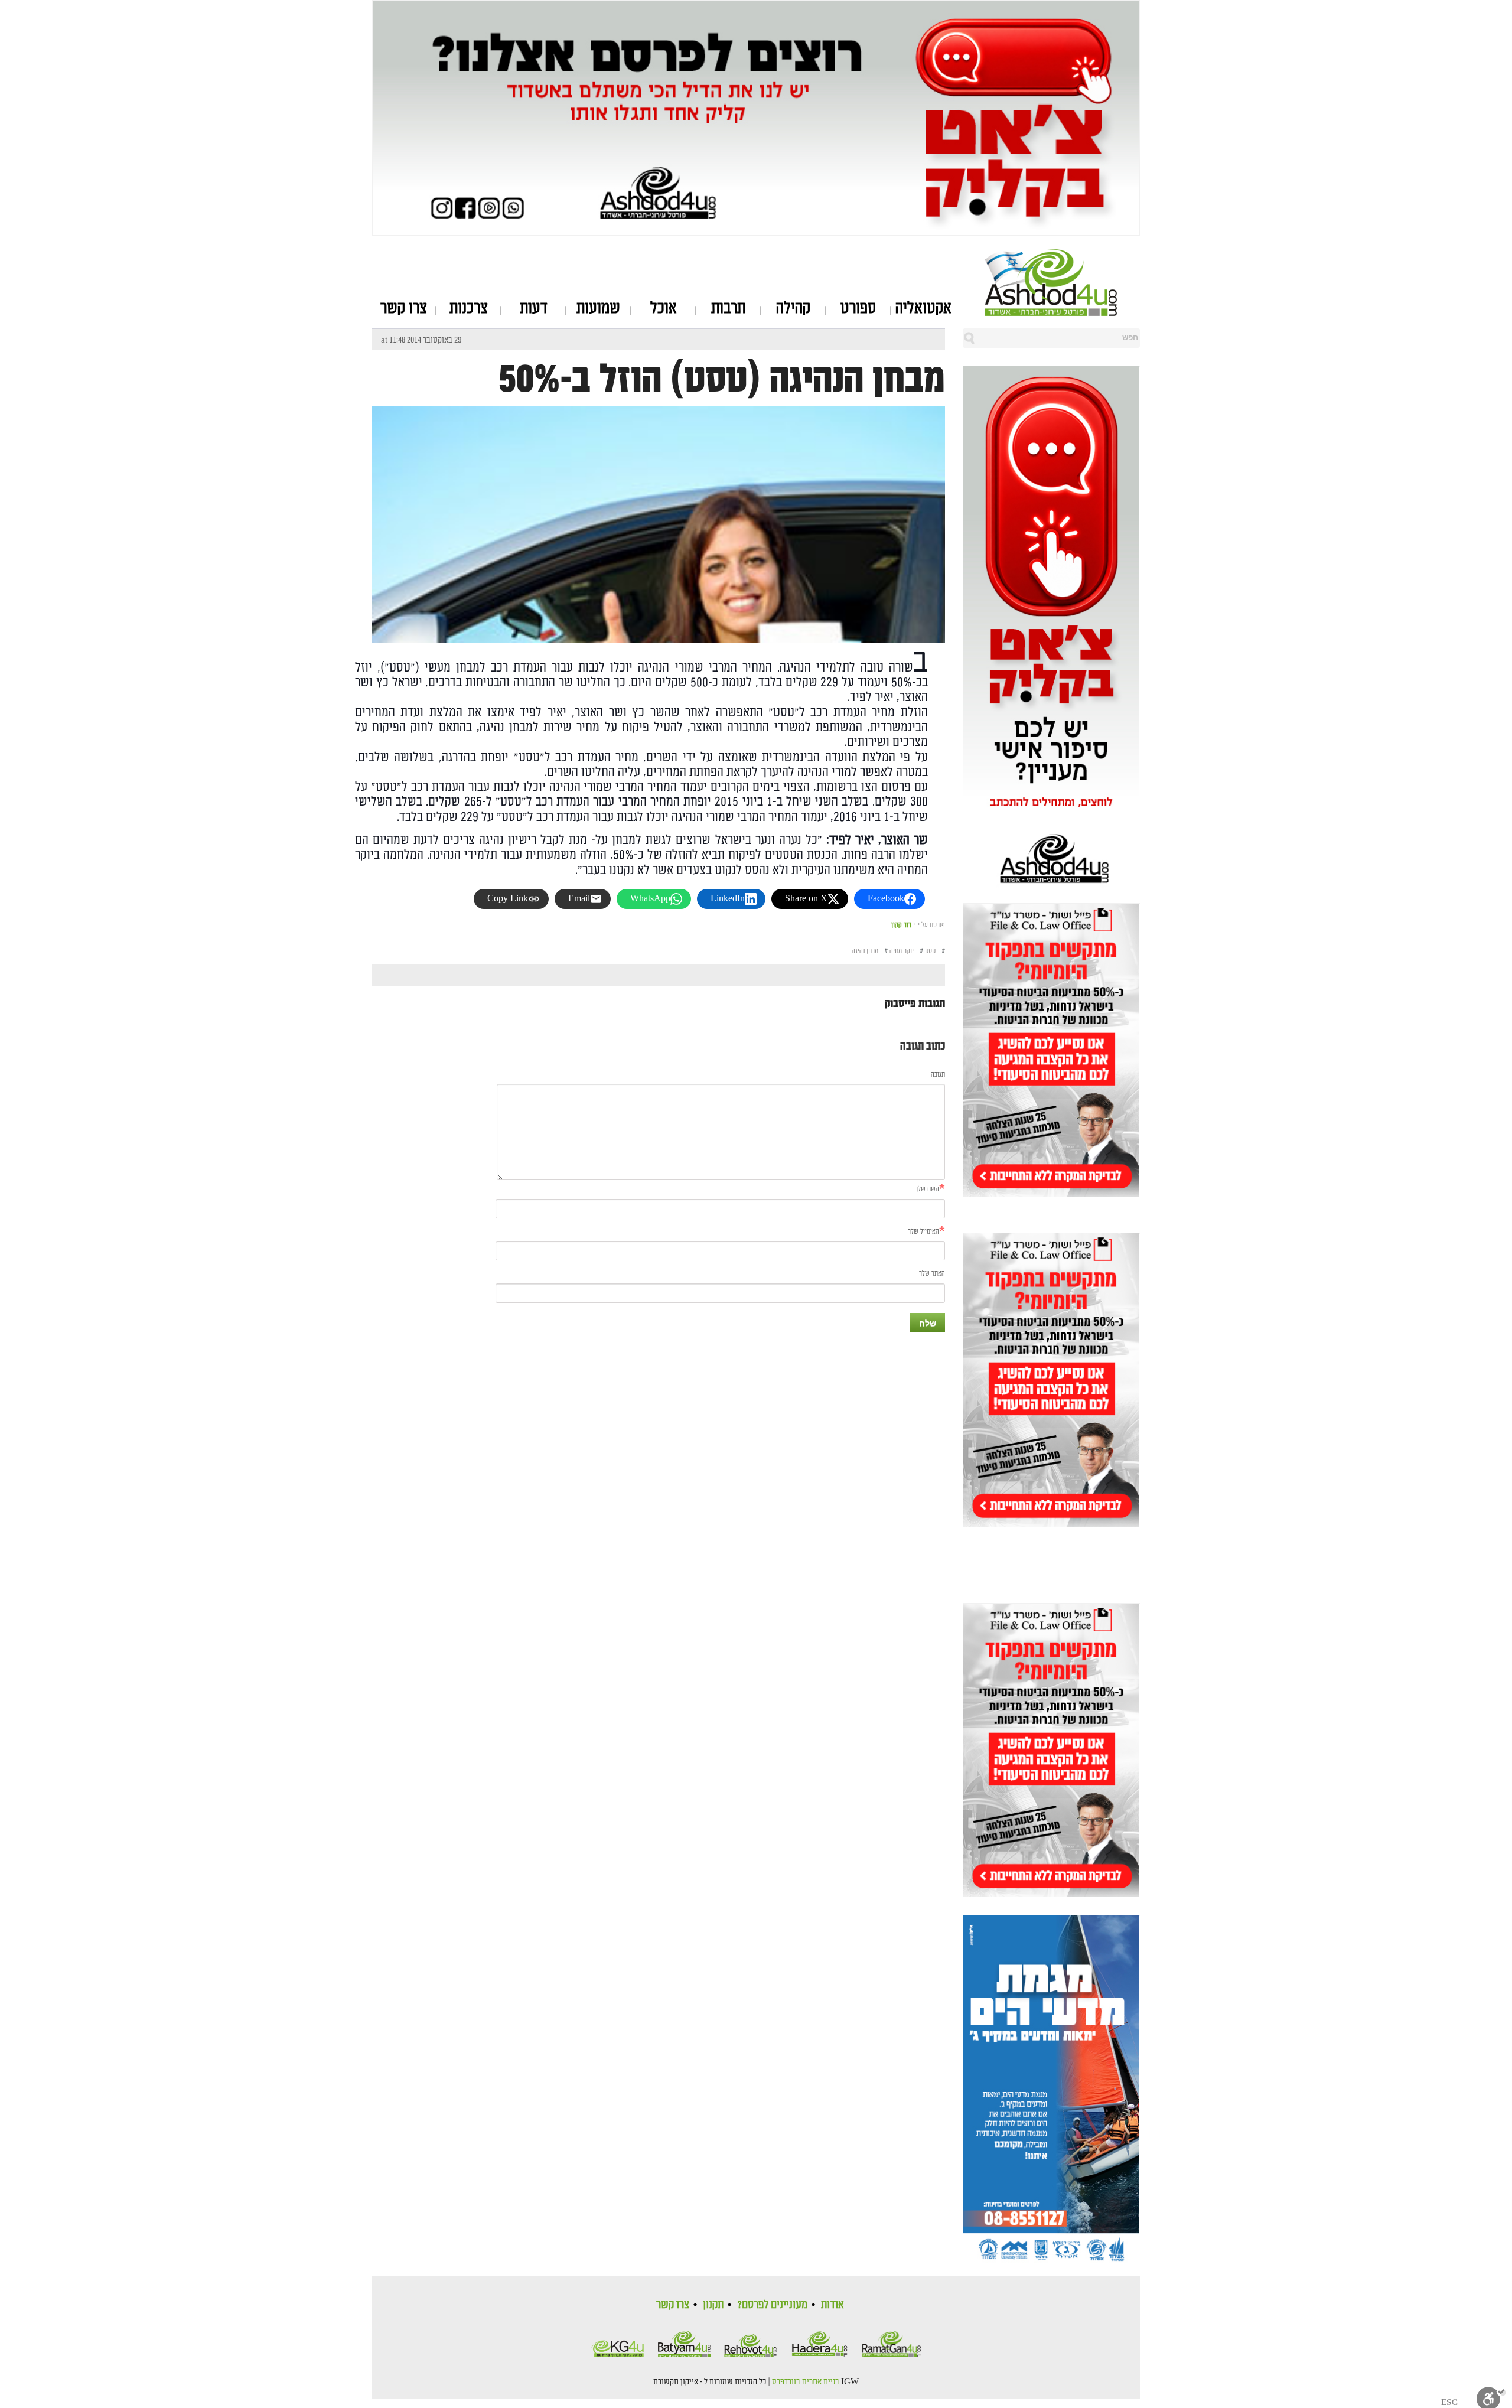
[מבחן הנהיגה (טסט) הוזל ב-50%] (659, 632)
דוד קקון (901, 925)
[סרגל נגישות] (1491, 2396)
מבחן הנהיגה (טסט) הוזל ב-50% (722, 380)
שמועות (598, 308)
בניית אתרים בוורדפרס (806, 2382)
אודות (832, 2305)
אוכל (664, 308)
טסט (930, 951)
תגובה (938, 1075)
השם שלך (927, 1189)
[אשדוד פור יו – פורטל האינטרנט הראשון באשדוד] (1062, 282)
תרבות (728, 308)
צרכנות (469, 308)
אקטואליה (923, 308)
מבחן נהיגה (865, 951)
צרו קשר (404, 308)
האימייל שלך (923, 1232)
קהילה (793, 308)
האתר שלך (932, 1274)
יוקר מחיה (902, 951)
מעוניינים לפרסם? (772, 2305)
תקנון (713, 2305)
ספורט (858, 308)
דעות (534, 308)
